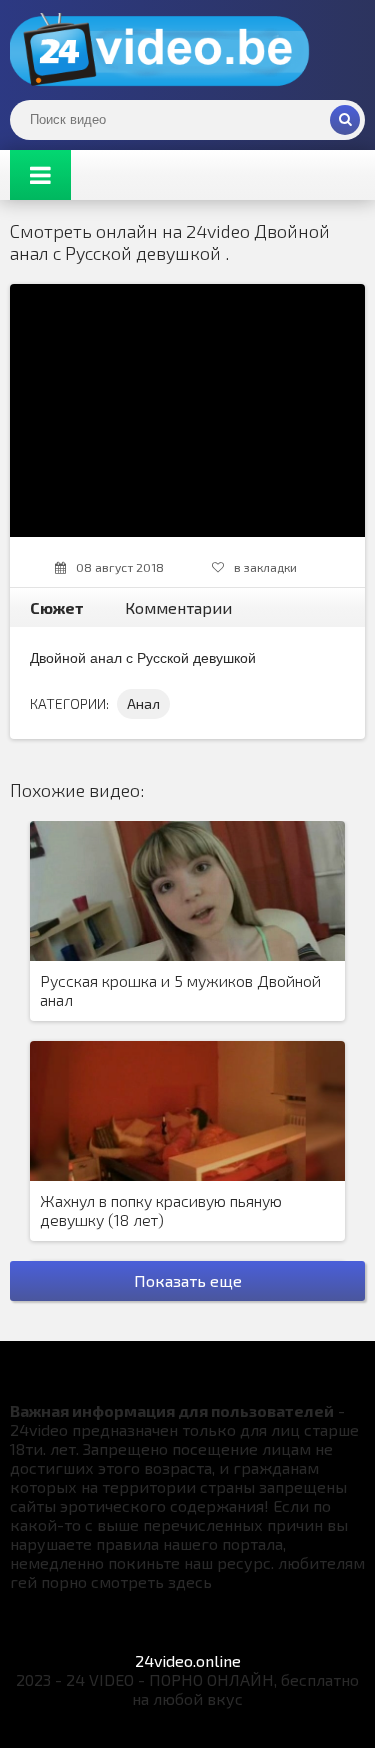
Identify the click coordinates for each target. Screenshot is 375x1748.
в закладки (265, 567)
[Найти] (345, 120)
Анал (143, 703)
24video (160, 50)
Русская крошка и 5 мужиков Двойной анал (180, 990)
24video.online (188, 1660)
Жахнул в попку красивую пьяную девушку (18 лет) (161, 1210)
